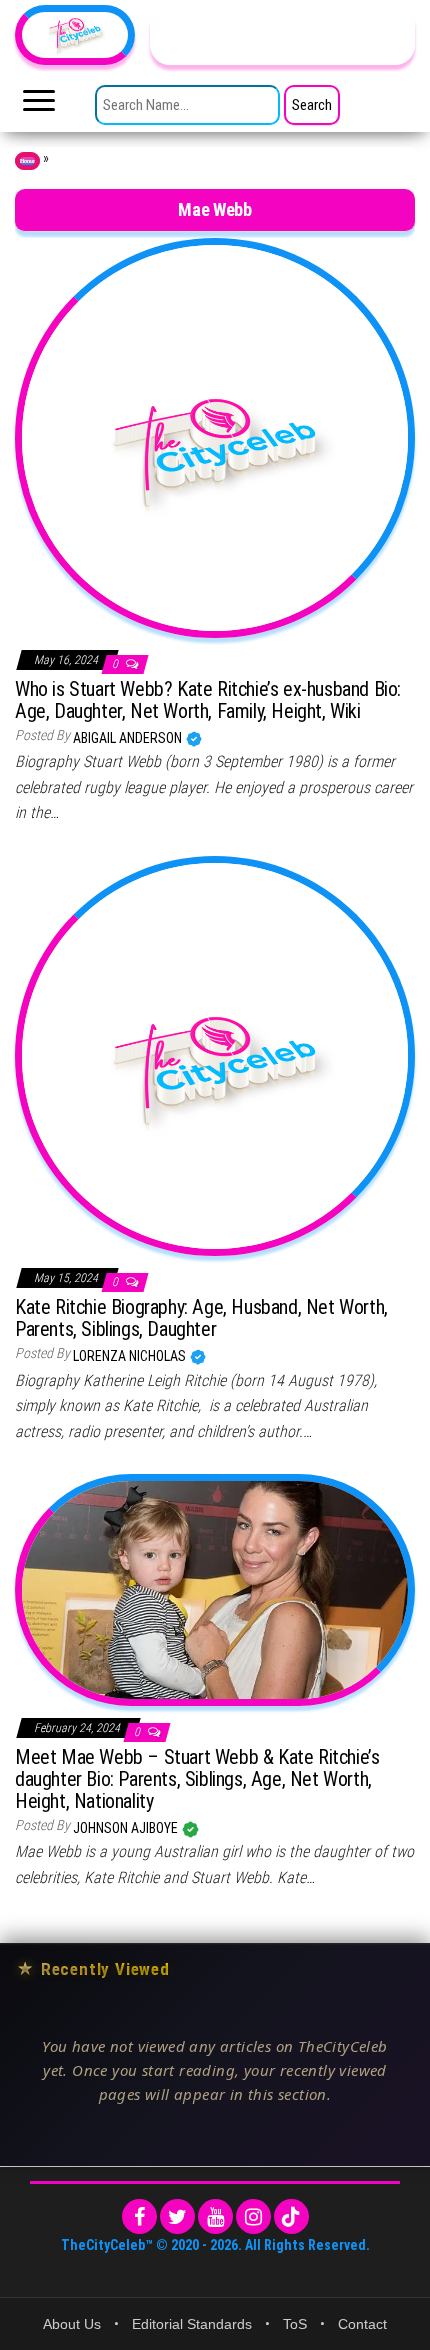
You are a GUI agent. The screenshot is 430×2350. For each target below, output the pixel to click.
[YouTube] (215, 2216)
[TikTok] (291, 2216)
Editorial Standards (192, 2324)
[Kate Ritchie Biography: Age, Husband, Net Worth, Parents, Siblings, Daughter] (215, 1055)
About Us (72, 2324)
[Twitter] (177, 2216)
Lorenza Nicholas (131, 1356)
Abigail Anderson (129, 738)
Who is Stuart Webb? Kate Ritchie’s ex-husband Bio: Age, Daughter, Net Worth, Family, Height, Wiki (208, 700)
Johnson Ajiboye (127, 1828)
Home (27, 161)
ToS (295, 2324)
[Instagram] (253, 2216)
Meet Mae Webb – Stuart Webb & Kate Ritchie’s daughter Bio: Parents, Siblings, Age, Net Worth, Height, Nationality (197, 1779)
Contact (362, 2324)
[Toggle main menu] (39, 106)
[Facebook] (139, 2216)
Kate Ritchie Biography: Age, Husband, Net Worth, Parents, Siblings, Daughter (201, 1318)
